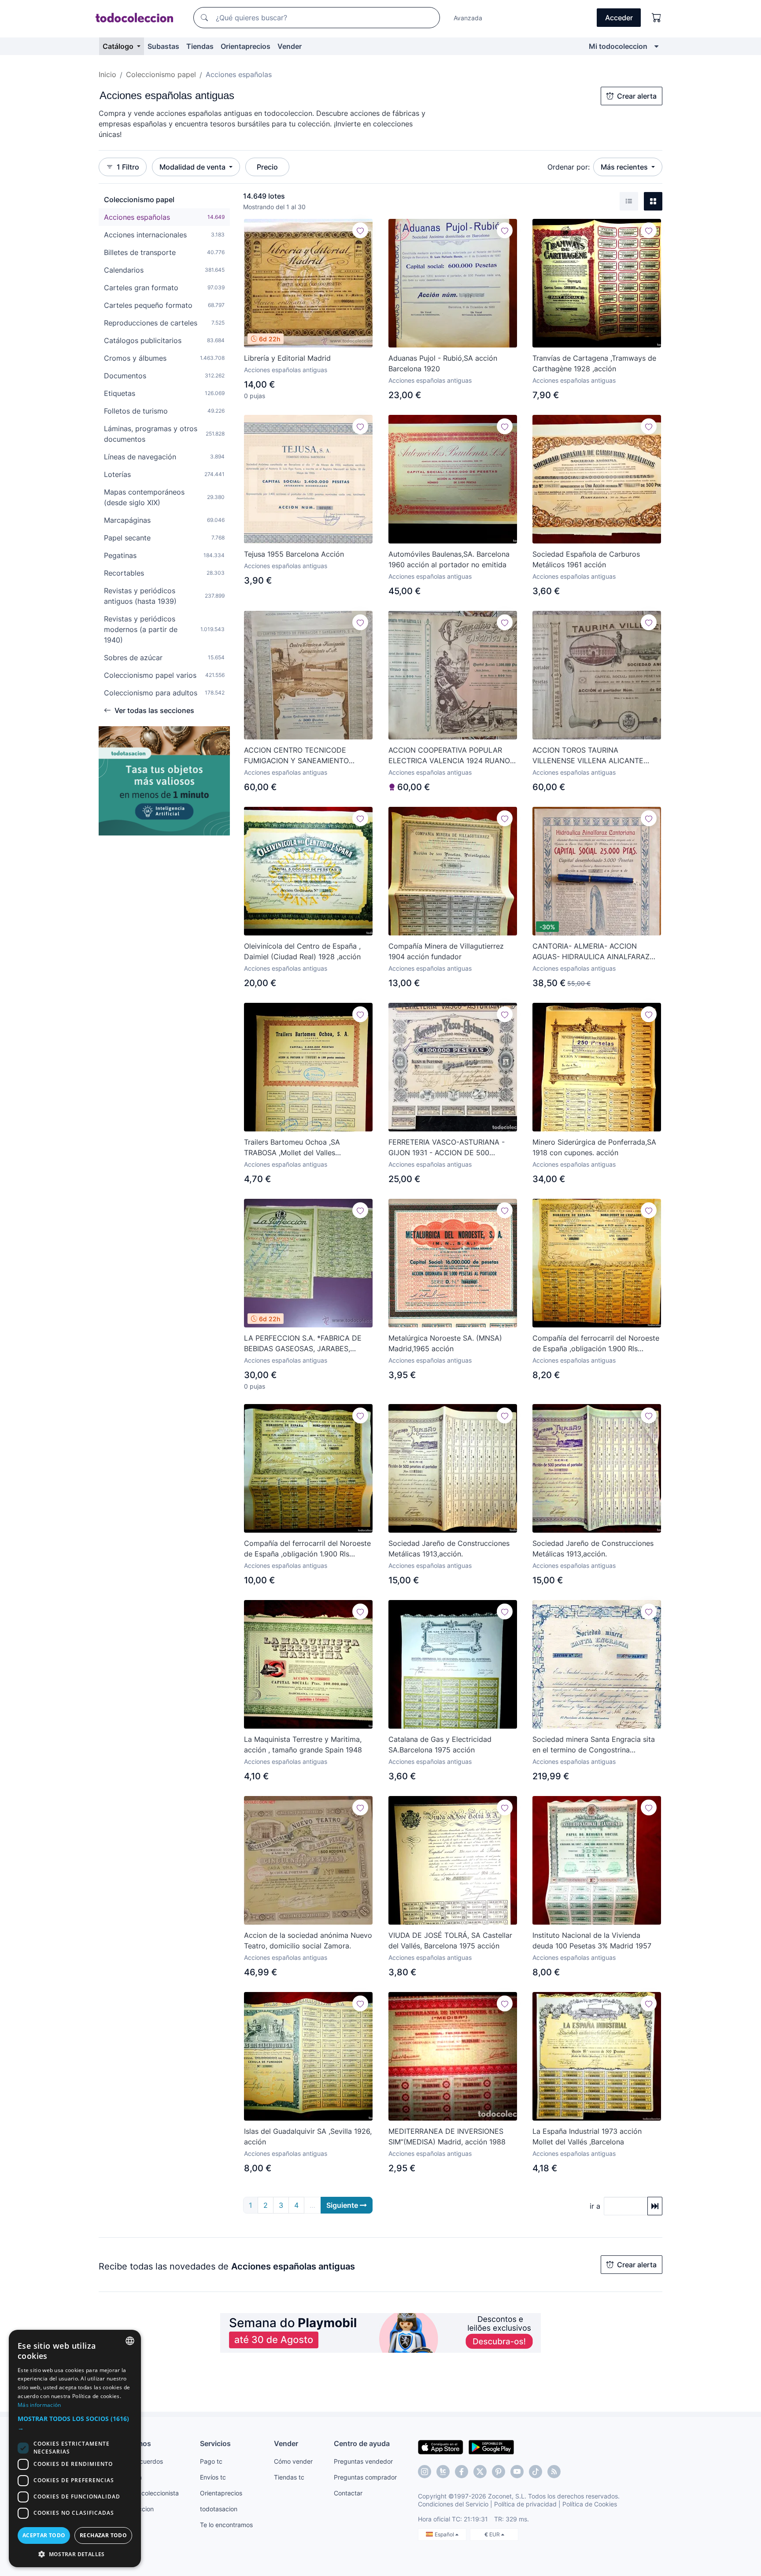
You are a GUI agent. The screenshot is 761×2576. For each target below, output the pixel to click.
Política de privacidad (525, 2504)
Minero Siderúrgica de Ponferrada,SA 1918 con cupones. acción (594, 1147)
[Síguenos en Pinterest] (499, 2472)
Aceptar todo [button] (44, 2535)
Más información (39, 2405)
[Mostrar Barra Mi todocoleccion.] (656, 46)
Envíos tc (213, 2477)
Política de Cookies (590, 2504)
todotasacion (219, 2509)
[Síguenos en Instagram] (425, 2472)
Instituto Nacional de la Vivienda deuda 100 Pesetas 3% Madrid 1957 (592, 1940)
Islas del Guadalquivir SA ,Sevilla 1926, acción (308, 2136)
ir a (595, 2206)
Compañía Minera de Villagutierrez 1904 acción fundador (446, 951)
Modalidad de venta (193, 167)
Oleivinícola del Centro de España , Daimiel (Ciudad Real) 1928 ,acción (302, 951)
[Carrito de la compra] (657, 18)
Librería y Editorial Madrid (287, 358)
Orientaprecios (246, 46)
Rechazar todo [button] (103, 2535)
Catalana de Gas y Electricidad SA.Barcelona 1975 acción (440, 1744)
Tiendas (200, 46)
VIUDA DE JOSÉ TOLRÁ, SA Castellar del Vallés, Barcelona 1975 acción (450, 1940)
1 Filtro (128, 167)
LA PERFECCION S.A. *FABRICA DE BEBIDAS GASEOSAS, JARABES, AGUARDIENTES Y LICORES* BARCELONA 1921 (303, 1344)
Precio (267, 167)
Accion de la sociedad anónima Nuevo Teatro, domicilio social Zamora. (308, 1940)
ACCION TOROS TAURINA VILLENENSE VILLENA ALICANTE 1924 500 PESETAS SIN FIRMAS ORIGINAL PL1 (588, 756)
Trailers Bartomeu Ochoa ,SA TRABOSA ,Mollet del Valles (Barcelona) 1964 (292, 1148)
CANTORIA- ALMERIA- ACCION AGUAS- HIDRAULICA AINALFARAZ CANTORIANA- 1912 (591, 952)
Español (445, 2534)
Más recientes (625, 167)
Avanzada (468, 18)
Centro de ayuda (362, 2443)
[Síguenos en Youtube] (517, 2472)
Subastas (163, 46)
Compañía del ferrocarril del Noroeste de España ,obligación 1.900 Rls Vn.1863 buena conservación (307, 1549)
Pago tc (211, 2461)
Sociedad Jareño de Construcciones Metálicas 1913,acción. (449, 1549)
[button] (75, 2423)
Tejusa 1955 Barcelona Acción (294, 554)
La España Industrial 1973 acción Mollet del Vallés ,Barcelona (587, 2136)
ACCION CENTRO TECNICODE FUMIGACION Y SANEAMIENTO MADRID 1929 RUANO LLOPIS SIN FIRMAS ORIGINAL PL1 (301, 756)
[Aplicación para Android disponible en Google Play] (491, 2447)
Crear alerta (637, 96)
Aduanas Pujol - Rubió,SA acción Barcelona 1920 (443, 363)
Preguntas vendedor (363, 2461)
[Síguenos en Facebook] (462, 2472)
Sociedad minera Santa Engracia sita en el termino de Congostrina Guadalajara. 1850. (594, 1745)
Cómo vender (293, 2461)
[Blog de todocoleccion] (554, 2472)
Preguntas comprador (365, 2477)
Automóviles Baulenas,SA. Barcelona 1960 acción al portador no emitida (449, 559)
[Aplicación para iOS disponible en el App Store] (441, 2447)
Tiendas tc (289, 2477)
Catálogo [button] (119, 46)
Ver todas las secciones (154, 710)
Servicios (215, 2443)
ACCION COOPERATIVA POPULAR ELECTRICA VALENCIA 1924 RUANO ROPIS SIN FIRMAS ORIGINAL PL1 (449, 756)
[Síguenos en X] (480, 2472)
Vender (290, 46)
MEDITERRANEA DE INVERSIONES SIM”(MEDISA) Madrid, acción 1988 (447, 2136)
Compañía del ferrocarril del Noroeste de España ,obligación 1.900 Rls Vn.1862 (596, 1344)
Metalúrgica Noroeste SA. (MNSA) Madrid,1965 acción (445, 1343)
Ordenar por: (569, 167)
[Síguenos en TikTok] (536, 2472)
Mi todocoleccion (618, 46)
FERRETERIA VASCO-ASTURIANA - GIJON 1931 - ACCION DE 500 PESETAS (447, 1148)
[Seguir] (360, 230)
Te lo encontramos (226, 2525)
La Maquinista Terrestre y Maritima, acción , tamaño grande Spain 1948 (303, 1744)
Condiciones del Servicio (453, 2504)
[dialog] (75, 2448)
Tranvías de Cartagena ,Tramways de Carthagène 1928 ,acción (594, 363)
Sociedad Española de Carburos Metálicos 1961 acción (586, 559)
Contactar (348, 2493)
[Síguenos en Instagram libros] (443, 2472)
